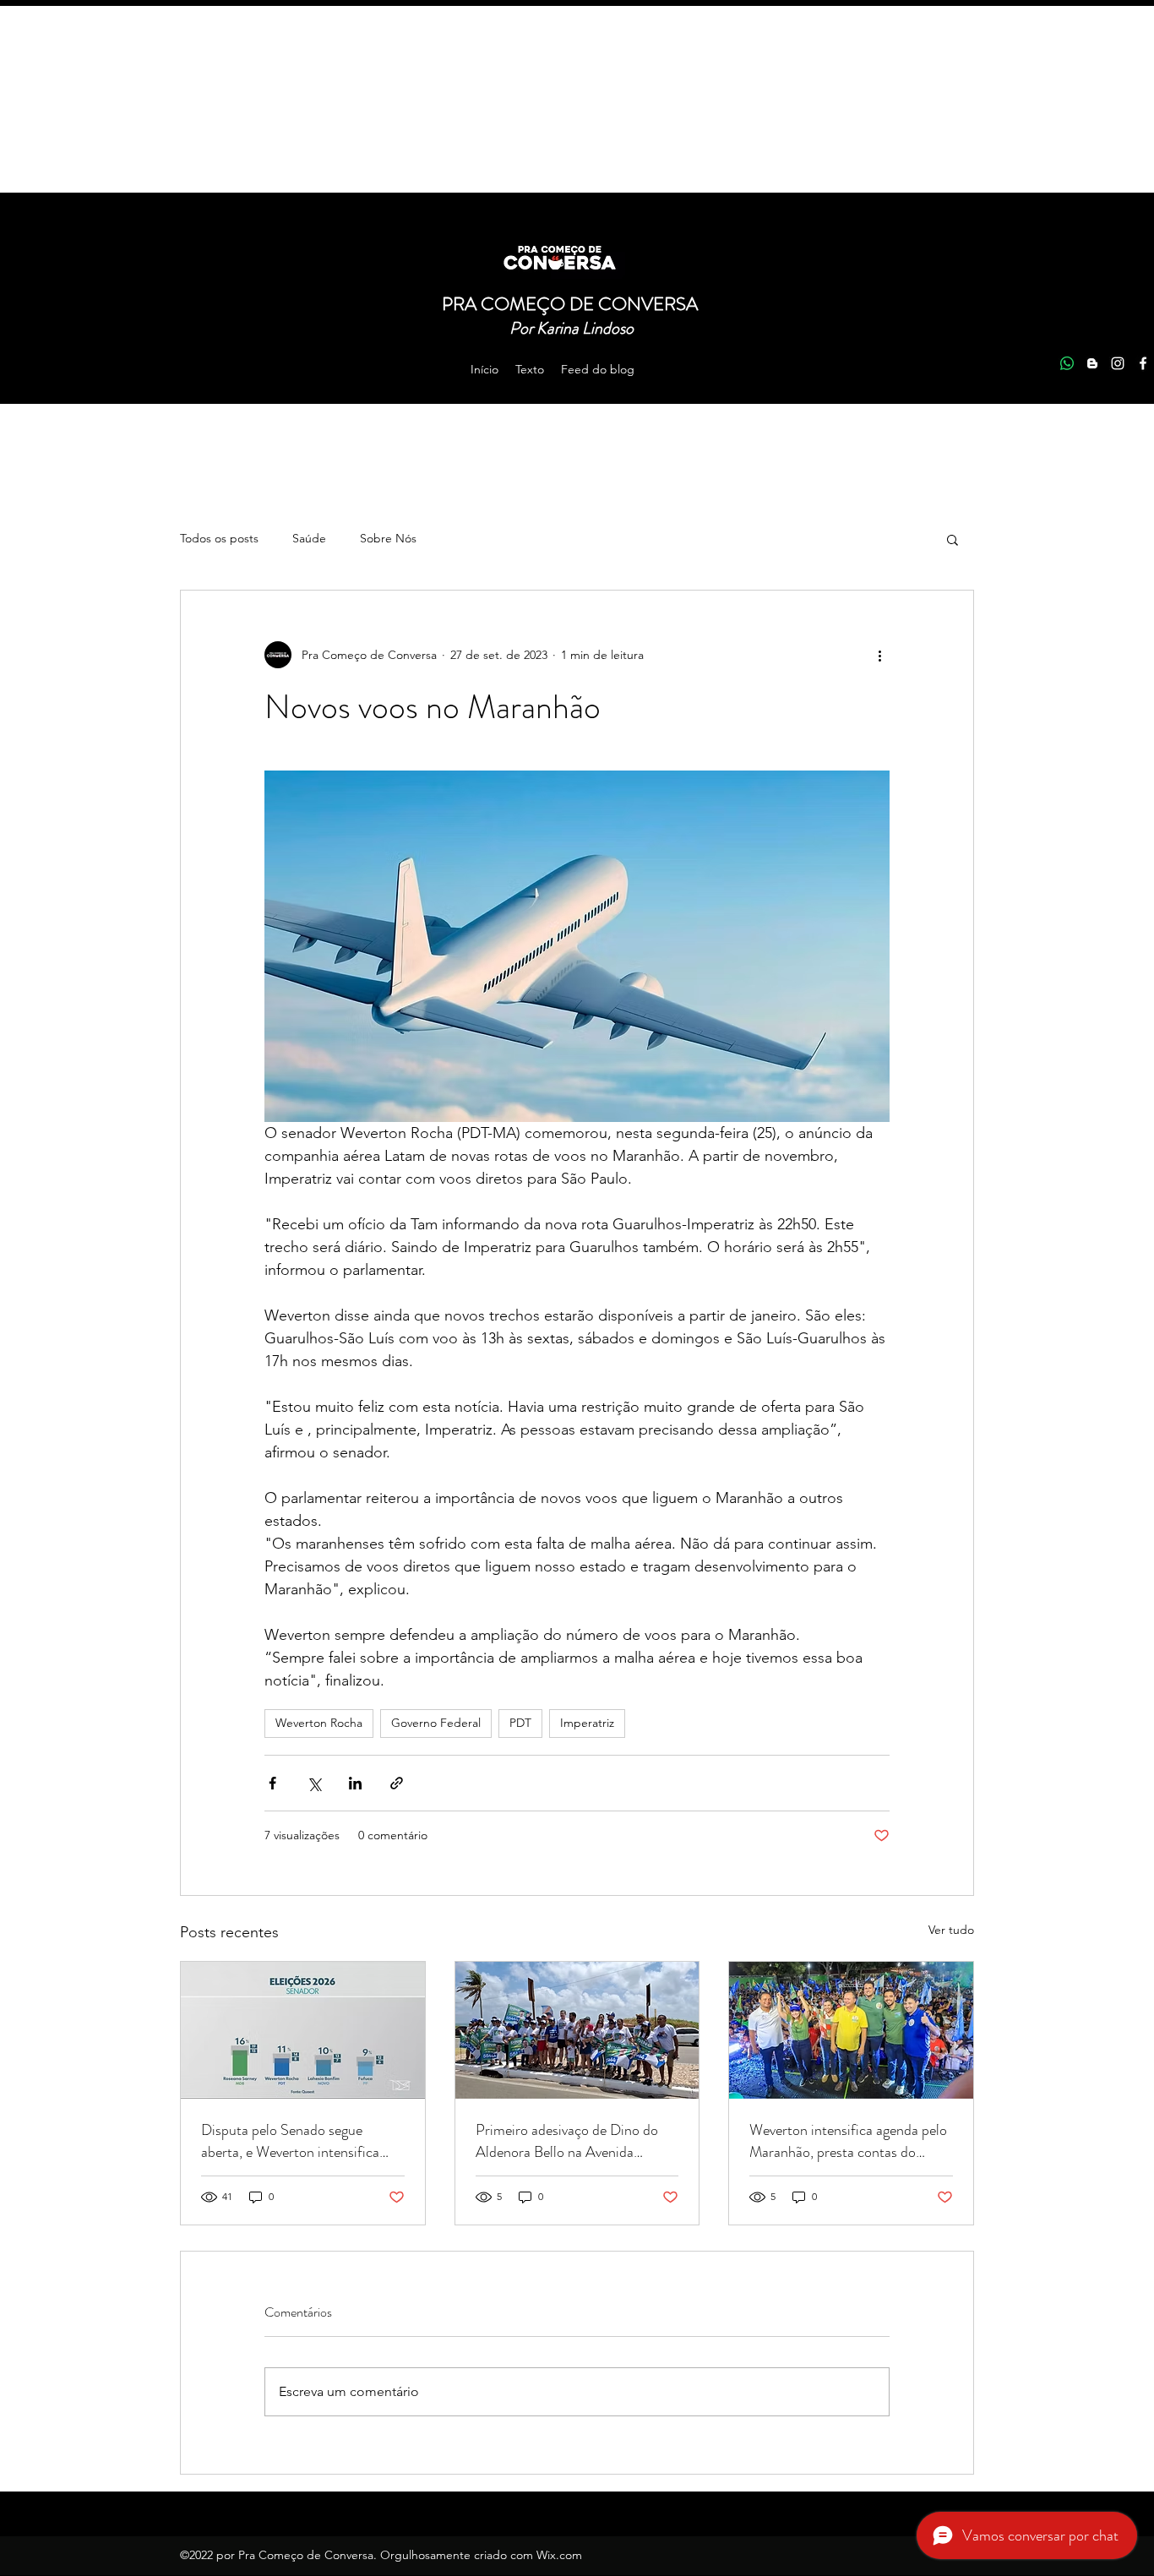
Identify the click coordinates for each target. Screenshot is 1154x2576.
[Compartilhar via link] (397, 1783)
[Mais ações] (879, 655)
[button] (953, 539)
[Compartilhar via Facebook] (272, 1783)
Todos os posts (219, 538)
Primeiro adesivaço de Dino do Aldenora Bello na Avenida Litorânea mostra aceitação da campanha (567, 2141)
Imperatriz (587, 1723)
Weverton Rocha (319, 1723)
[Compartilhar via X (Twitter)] (314, 1783)
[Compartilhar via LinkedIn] (355, 1783)
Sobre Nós (388, 538)
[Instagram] (1118, 363)
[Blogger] (1092, 363)
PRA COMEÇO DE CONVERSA (572, 304)
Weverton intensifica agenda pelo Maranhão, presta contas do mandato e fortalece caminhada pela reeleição (848, 2141)
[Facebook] (1143, 363)
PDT (520, 1723)
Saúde (309, 538)
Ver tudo (951, 1930)
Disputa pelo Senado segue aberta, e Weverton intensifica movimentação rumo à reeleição (296, 2141)
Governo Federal (436, 1723)
